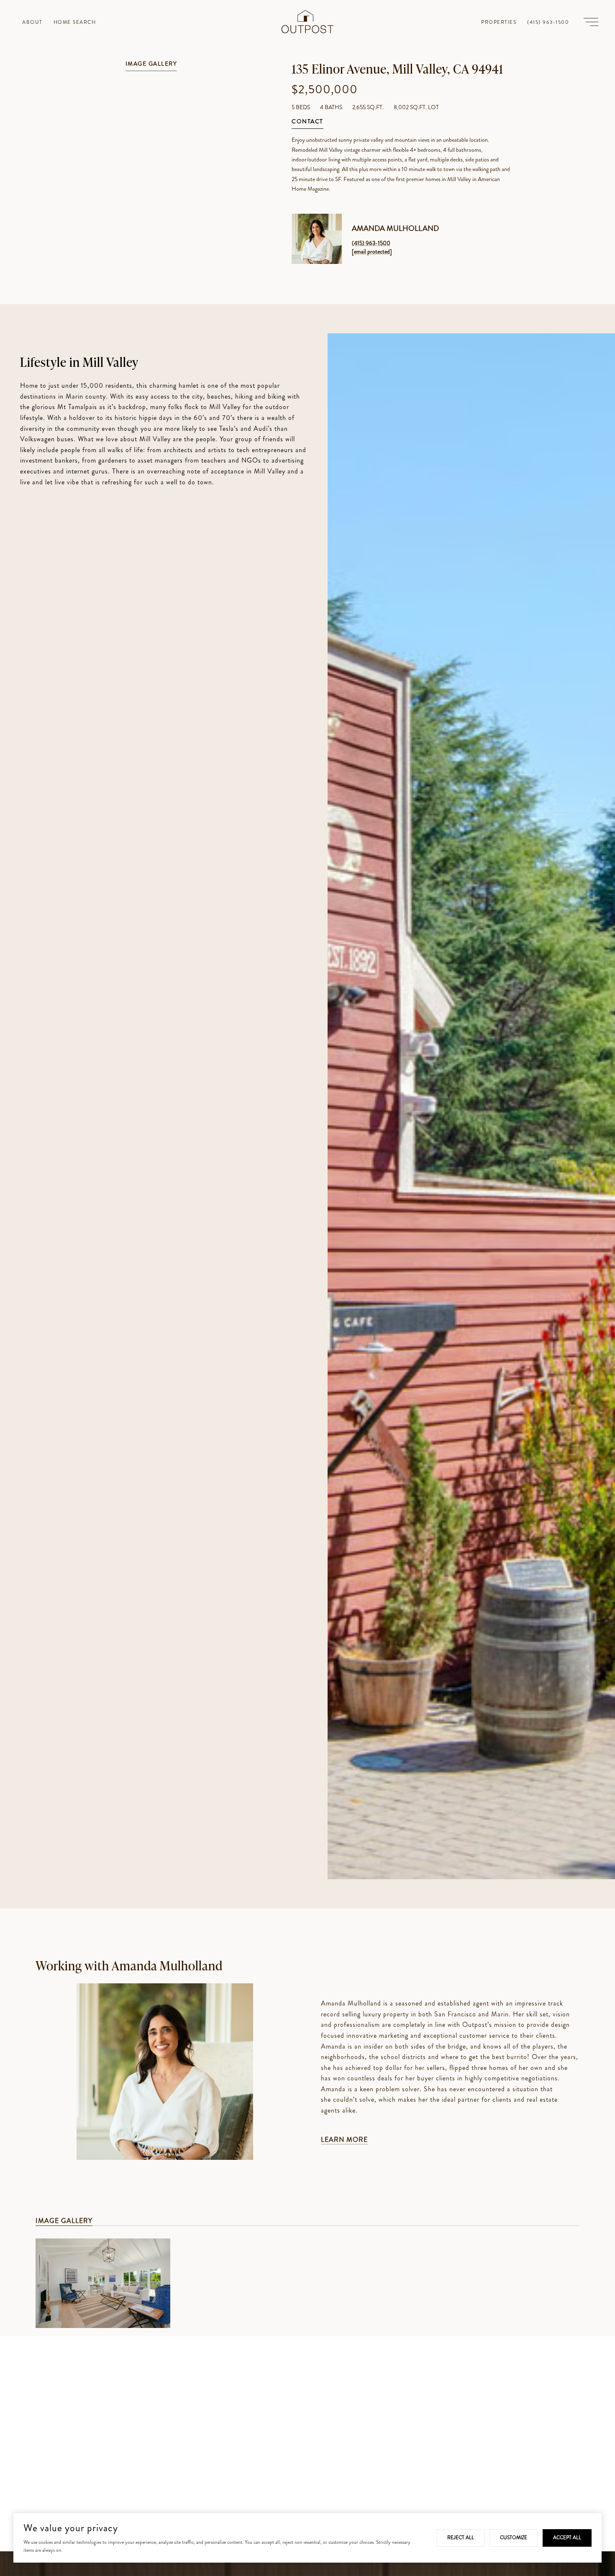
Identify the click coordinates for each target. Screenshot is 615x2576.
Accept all (567, 2538)
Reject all (461, 2538)
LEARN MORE (344, 2140)
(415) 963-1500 (371, 243)
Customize (514, 2538)
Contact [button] (307, 122)
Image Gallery (151, 64)
